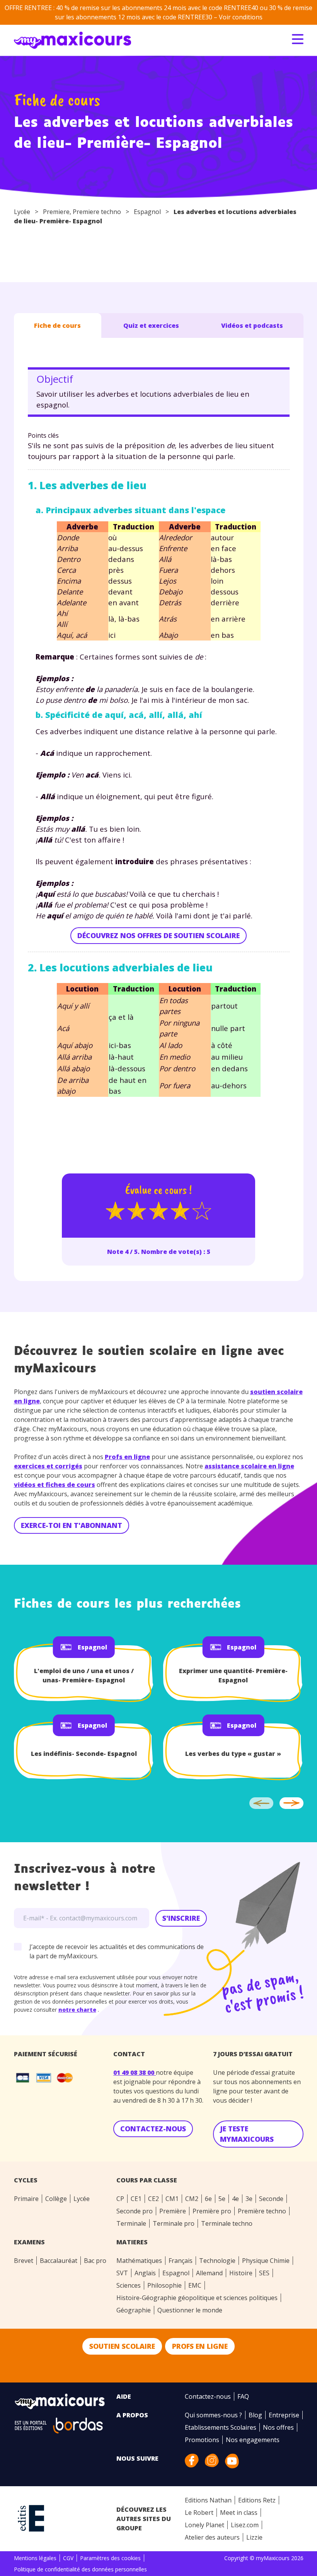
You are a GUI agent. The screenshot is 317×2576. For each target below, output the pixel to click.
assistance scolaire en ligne (249, 1466)
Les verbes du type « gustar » (233, 1754)
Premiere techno (97, 212)
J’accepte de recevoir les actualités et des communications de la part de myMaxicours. (117, 1951)
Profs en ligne (127, 1457)
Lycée (22, 212)
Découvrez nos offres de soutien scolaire (158, 935)
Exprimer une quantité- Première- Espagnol (233, 1675)
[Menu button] (298, 39)
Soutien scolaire (122, 2346)
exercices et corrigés (48, 1466)
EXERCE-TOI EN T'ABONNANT (72, 1525)
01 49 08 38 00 (135, 2072)
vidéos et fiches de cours (55, 1485)
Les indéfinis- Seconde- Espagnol (84, 1754)
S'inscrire (181, 1918)
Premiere (56, 212)
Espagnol (147, 212)
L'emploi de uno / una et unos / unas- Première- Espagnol (84, 1675)
